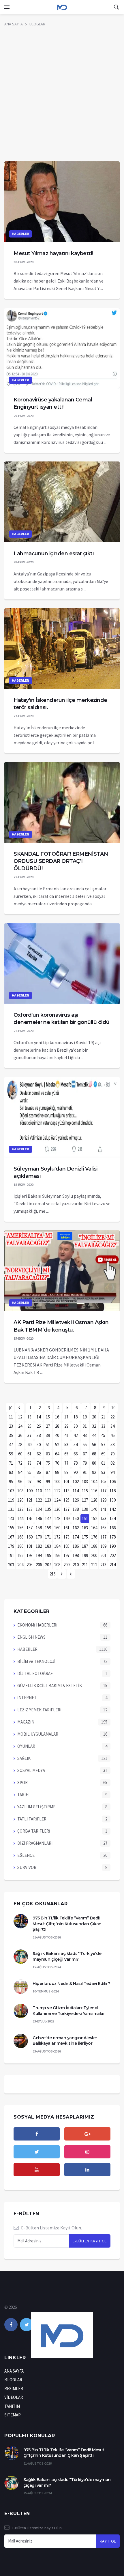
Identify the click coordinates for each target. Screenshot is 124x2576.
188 (94, 1546)
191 (11, 1555)
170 (39, 1537)
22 (112, 1417)
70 (112, 1454)
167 (11, 1537)
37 (29, 1435)
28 (57, 1426)
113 (66, 1491)
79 (85, 1463)
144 (20, 1518)
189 (103, 1546)
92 (94, 1472)
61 (29, 1454)
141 (103, 1509)
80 (94, 1463)
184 (57, 1546)
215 (53, 1574)
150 (76, 1518)
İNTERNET (27, 1698)
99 (48, 1482)
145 (30, 1518)
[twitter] (37, 2152)
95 (11, 1482)
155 (11, 1528)
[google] (87, 2134)
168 (20, 1537)
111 (48, 1491)
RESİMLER (14, 2389)
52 (57, 1445)
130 (113, 1500)
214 (113, 1565)
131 (11, 1509)
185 (66, 1546)
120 (20, 1500)
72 (20, 1463)
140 (94, 1509)
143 (11, 1518)
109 (30, 1491)
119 (11, 1500)
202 (113, 1555)
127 (85, 1500)
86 (39, 1472)
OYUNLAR (26, 1746)
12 (20, 1417)
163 (85, 1528)
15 (48, 1417)
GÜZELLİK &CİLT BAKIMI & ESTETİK (50, 1686)
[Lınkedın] (87, 2170)
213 (103, 1565)
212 (94, 1565)
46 (112, 1435)
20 (94, 1417)
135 (48, 1509)
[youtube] (37, 2170)
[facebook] (37, 2134)
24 (20, 1426)
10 (113, 1408)
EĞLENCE (26, 1855)
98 (39, 1482)
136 (57, 1509)
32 (94, 1426)
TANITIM (12, 2406)
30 (76, 1426)
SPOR (22, 1783)
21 (103, 1417)
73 (29, 1463)
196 (57, 1555)
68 (94, 1454)
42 (76, 1435)
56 (94, 1445)
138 (76, 1509)
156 (20, 1528)
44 (94, 1435)
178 (113, 1537)
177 (103, 1537)
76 (57, 1463)
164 (94, 1528)
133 (30, 1509)
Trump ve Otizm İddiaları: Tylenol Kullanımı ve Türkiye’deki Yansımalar (69, 2011)
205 (30, 1565)
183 (48, 1546)
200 (94, 1555)
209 (66, 1565)
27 (48, 1426)
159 (48, 1528)
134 (39, 1509)
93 (103, 1472)
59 (11, 1454)
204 (20, 1565)
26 (39, 1426)
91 (85, 1472)
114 (76, 1491)
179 (11, 1546)
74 (39, 1463)
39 (48, 1435)
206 (39, 1565)
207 (48, 1565)
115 (85, 1491)
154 (113, 1518)
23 (11, 1426)
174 (76, 1537)
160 (57, 1528)
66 (76, 1454)
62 (39, 1454)
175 (85, 1537)
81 (103, 1463)
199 (85, 1555)
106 (113, 1482)
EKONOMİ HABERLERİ (37, 1625)
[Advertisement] (62, 96)
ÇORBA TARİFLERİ (34, 1831)
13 (29, 1417)
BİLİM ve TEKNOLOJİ (36, 1661)
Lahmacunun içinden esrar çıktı (54, 554)
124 (57, 1500)
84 (20, 1472)
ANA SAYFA (14, 24)
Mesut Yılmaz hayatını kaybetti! (53, 253)
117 (103, 1491)
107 (11, 1491)
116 (94, 1491)
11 (11, 1417)
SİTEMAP (13, 2415)
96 (20, 1482)
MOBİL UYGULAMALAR (38, 1734)
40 (57, 1435)
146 (39, 1518)
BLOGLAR (37, 24)
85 (29, 1472)
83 (11, 1472)
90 (76, 1472)
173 (66, 1537)
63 (48, 1454)
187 (85, 1546)
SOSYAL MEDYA (31, 1770)
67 (85, 1454)
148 (57, 1518)
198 (76, 1555)
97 (29, 1482)
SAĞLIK (24, 1758)
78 (76, 1463)
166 (113, 1528)
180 (20, 1546)
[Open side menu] (7, 7)
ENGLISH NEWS (31, 1637)
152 (94, 1518)
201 (103, 1555)
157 (30, 1528)
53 (66, 1445)
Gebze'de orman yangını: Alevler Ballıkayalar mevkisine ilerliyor (65, 2041)
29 (66, 1426)
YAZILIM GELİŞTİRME (36, 1807)
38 (39, 1435)
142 (113, 1509)
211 (85, 1565)
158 (39, 1528)
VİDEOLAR (14, 2397)
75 (48, 1463)
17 (66, 1417)
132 (20, 1509)
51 (48, 1445)
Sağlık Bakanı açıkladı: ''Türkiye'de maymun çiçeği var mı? (67, 1956)
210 (76, 1565)
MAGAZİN (26, 1722)
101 (66, 1482)
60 (20, 1454)
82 (112, 1463)
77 (66, 1463)
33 (103, 1426)
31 (85, 1426)
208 (57, 1565)
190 (113, 1546)
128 (94, 1500)
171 (48, 1537)
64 (57, 1454)
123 (48, 1500)
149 (66, 1518)
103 (85, 1482)
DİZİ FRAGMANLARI (35, 1843)
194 (39, 1555)
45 (103, 1435)
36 (20, 1435)
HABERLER (20, 234)
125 (66, 1500)
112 (57, 1491)
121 (30, 1500)
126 (76, 1500)
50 (39, 1445)
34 (112, 1426)
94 (112, 1472)
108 (20, 1491)
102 (76, 1482)
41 (66, 1435)
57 (103, 1445)
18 (76, 1417)
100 (57, 1482)
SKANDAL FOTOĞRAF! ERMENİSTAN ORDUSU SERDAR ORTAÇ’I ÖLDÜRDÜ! (61, 861)
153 (103, 1518)
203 (11, 1565)
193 (30, 1555)
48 (20, 1445)
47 (11, 1445)
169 (30, 1537)
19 (85, 1417)
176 (94, 1537)
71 (11, 1463)
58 (112, 1445)
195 (48, 1555)
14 (39, 1417)
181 (30, 1546)
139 (85, 1509)
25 (29, 1426)
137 (66, 1509)
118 (113, 1491)
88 (57, 1472)
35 (11, 1435)
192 (20, 1555)
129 (103, 1500)
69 (103, 1454)
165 (103, 1528)
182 (39, 1546)
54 (76, 1445)
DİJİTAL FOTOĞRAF (35, 1673)
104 (94, 1482)
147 (48, 1518)
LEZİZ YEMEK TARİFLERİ (39, 1710)
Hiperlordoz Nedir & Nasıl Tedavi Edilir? (71, 1984)
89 (66, 1472)
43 (85, 1435)
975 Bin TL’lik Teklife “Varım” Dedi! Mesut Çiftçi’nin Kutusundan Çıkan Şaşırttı (67, 1924)
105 (103, 1482)
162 (76, 1528)
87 (48, 1472)
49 (29, 1445)
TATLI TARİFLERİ (32, 1819)
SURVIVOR (27, 1867)
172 (57, 1537)
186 (76, 1546)
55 (85, 1445)
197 (66, 1555)
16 (57, 1417)
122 (39, 1500)
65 (66, 1454)
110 (39, 1491)
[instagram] (87, 2152)
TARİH (23, 1795)
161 (66, 1528)
